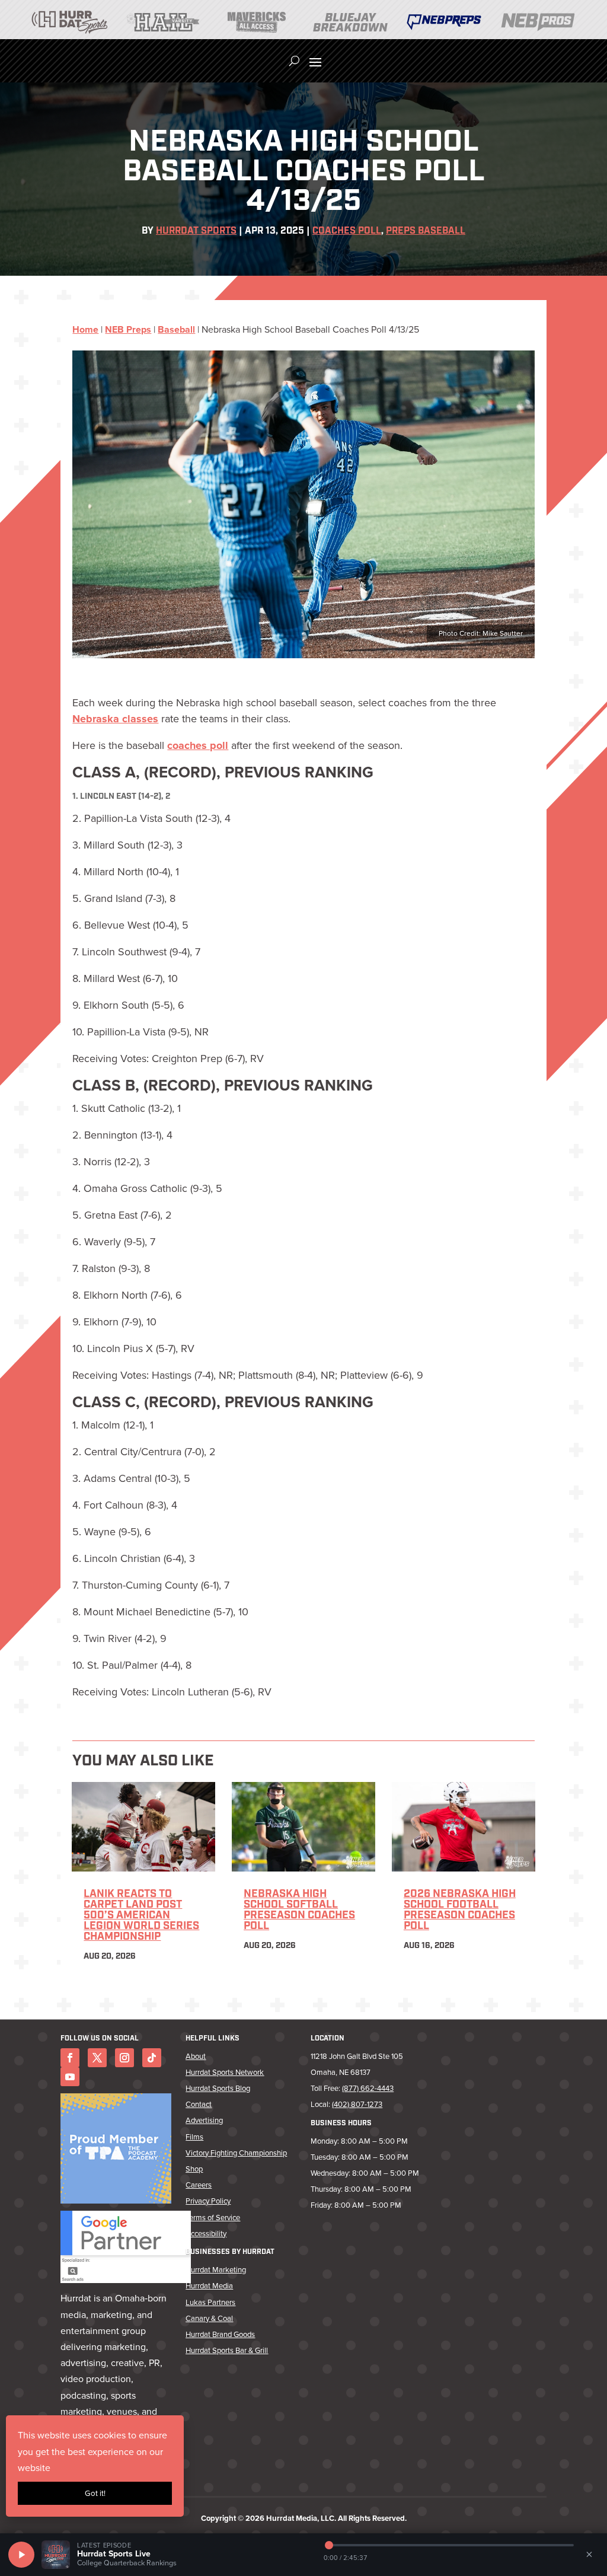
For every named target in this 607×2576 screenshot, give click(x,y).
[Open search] (294, 61)
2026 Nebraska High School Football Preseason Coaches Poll (460, 1911)
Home (85, 329)
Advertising (204, 2120)
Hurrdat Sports (196, 231)
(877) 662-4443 (368, 2088)
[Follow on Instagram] (124, 2058)
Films (194, 2137)
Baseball (176, 329)
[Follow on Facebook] (70, 2058)
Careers (199, 2185)
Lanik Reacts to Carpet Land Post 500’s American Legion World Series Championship (141, 1916)
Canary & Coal (209, 2318)
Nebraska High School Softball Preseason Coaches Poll (299, 1911)
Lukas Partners (210, 2302)
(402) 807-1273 (357, 2104)
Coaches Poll (347, 231)
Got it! (95, 2493)
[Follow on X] (97, 2058)
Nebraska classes (115, 719)
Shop (194, 2169)
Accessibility (206, 2234)
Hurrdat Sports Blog (218, 2088)
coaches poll (198, 745)
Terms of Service (213, 2218)
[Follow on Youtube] (70, 2077)
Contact (199, 2104)
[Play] (21, 2555)
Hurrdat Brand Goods (220, 2334)
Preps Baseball (426, 231)
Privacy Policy (208, 2201)
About (196, 2056)
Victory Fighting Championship (236, 2153)
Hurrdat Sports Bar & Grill (227, 2350)
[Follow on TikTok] (152, 2058)
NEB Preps (128, 329)
